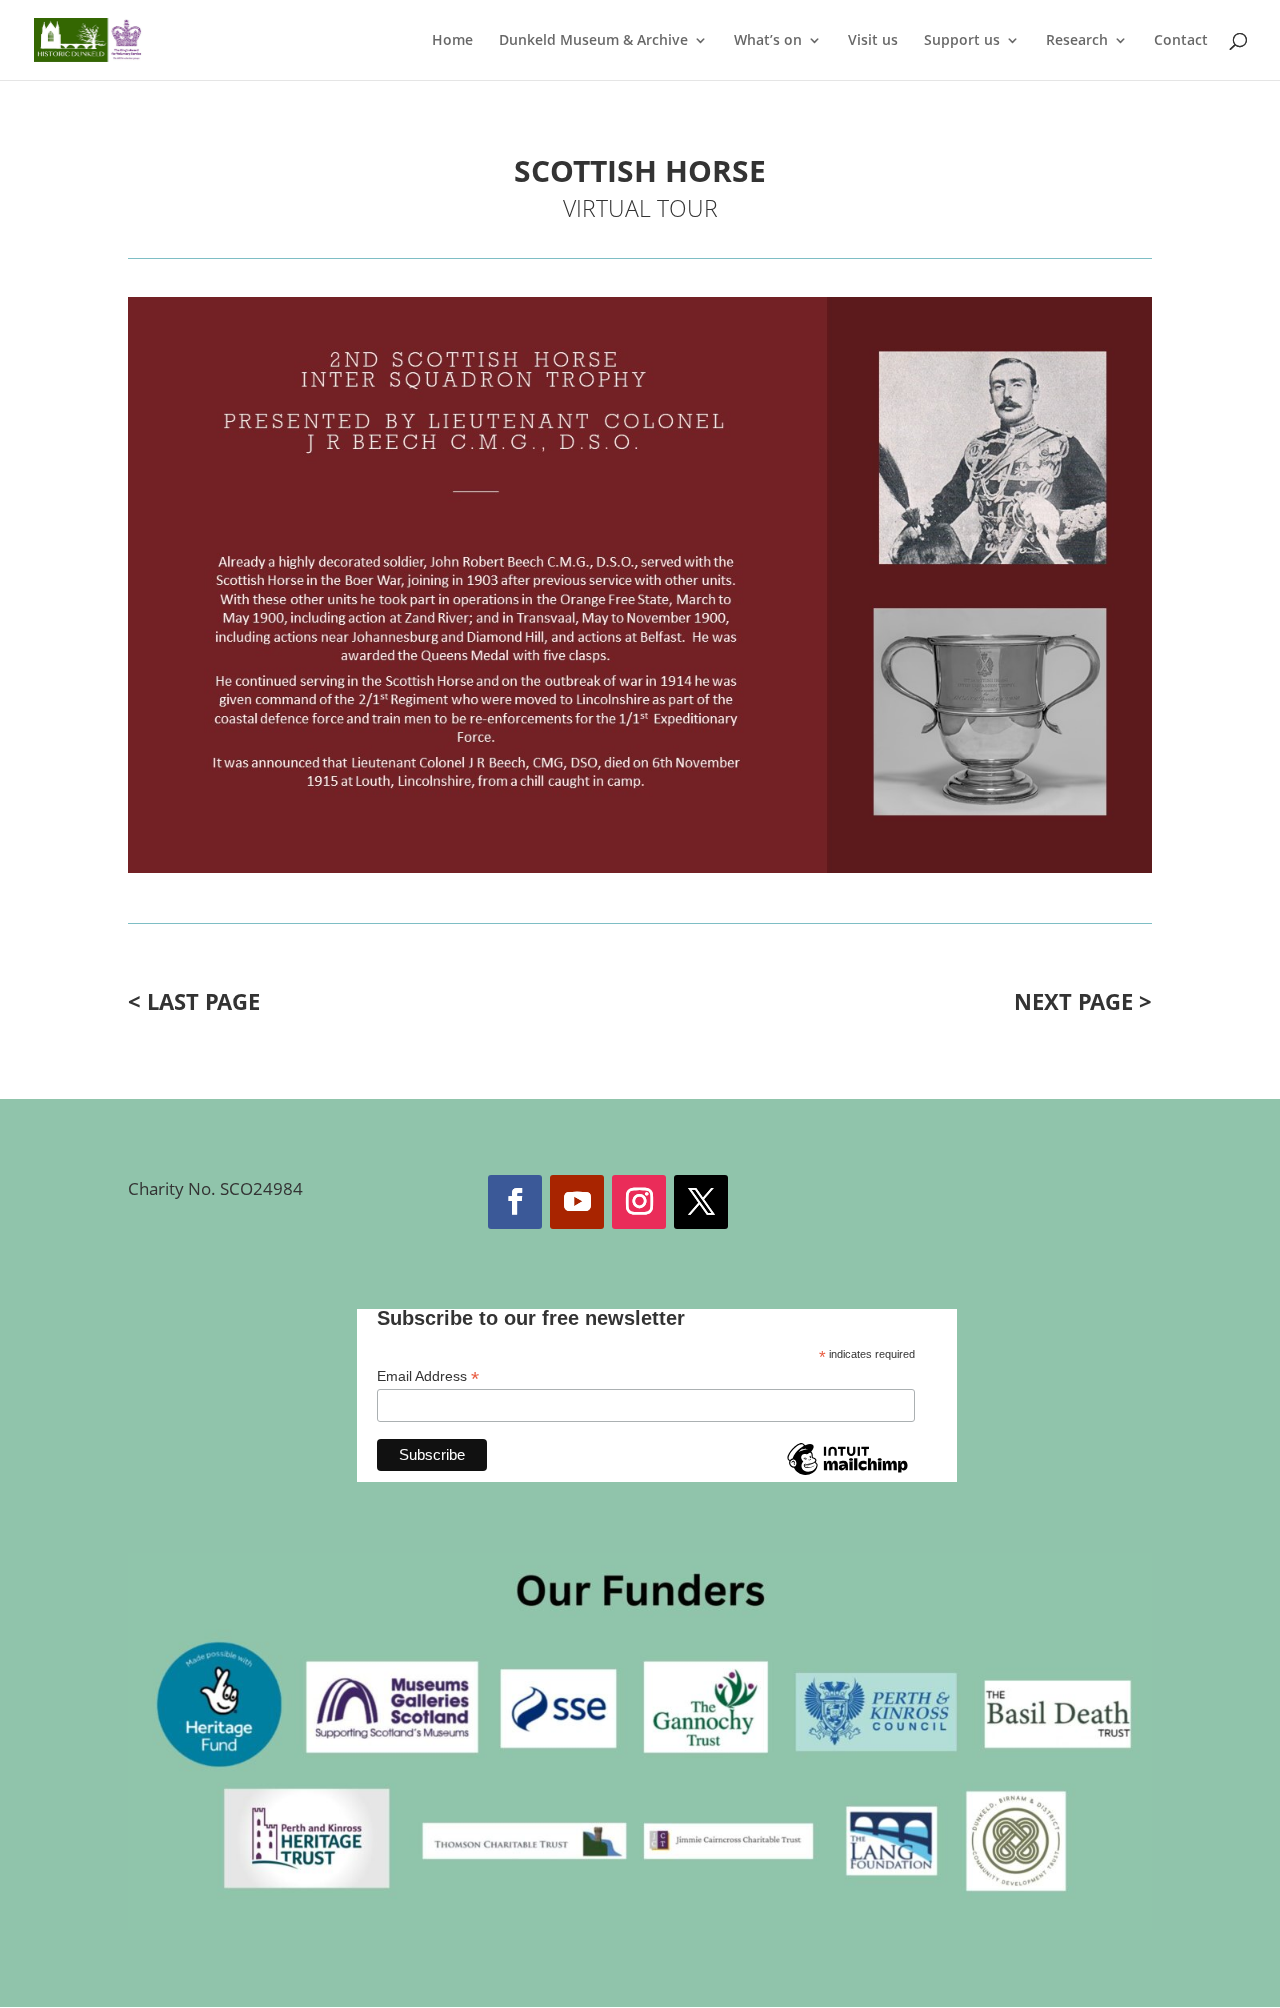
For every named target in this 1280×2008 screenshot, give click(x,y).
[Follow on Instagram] (639, 1202)
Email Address (428, 1376)
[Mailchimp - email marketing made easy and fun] (847, 1474)
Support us (962, 41)
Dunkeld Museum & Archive (593, 41)
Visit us (873, 41)
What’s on (768, 41)
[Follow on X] (701, 1202)
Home (452, 41)
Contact (1181, 41)
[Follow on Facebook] (515, 1202)
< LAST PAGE (194, 1001)
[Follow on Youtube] (577, 1202)
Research (1077, 41)
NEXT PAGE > (1083, 1001)
